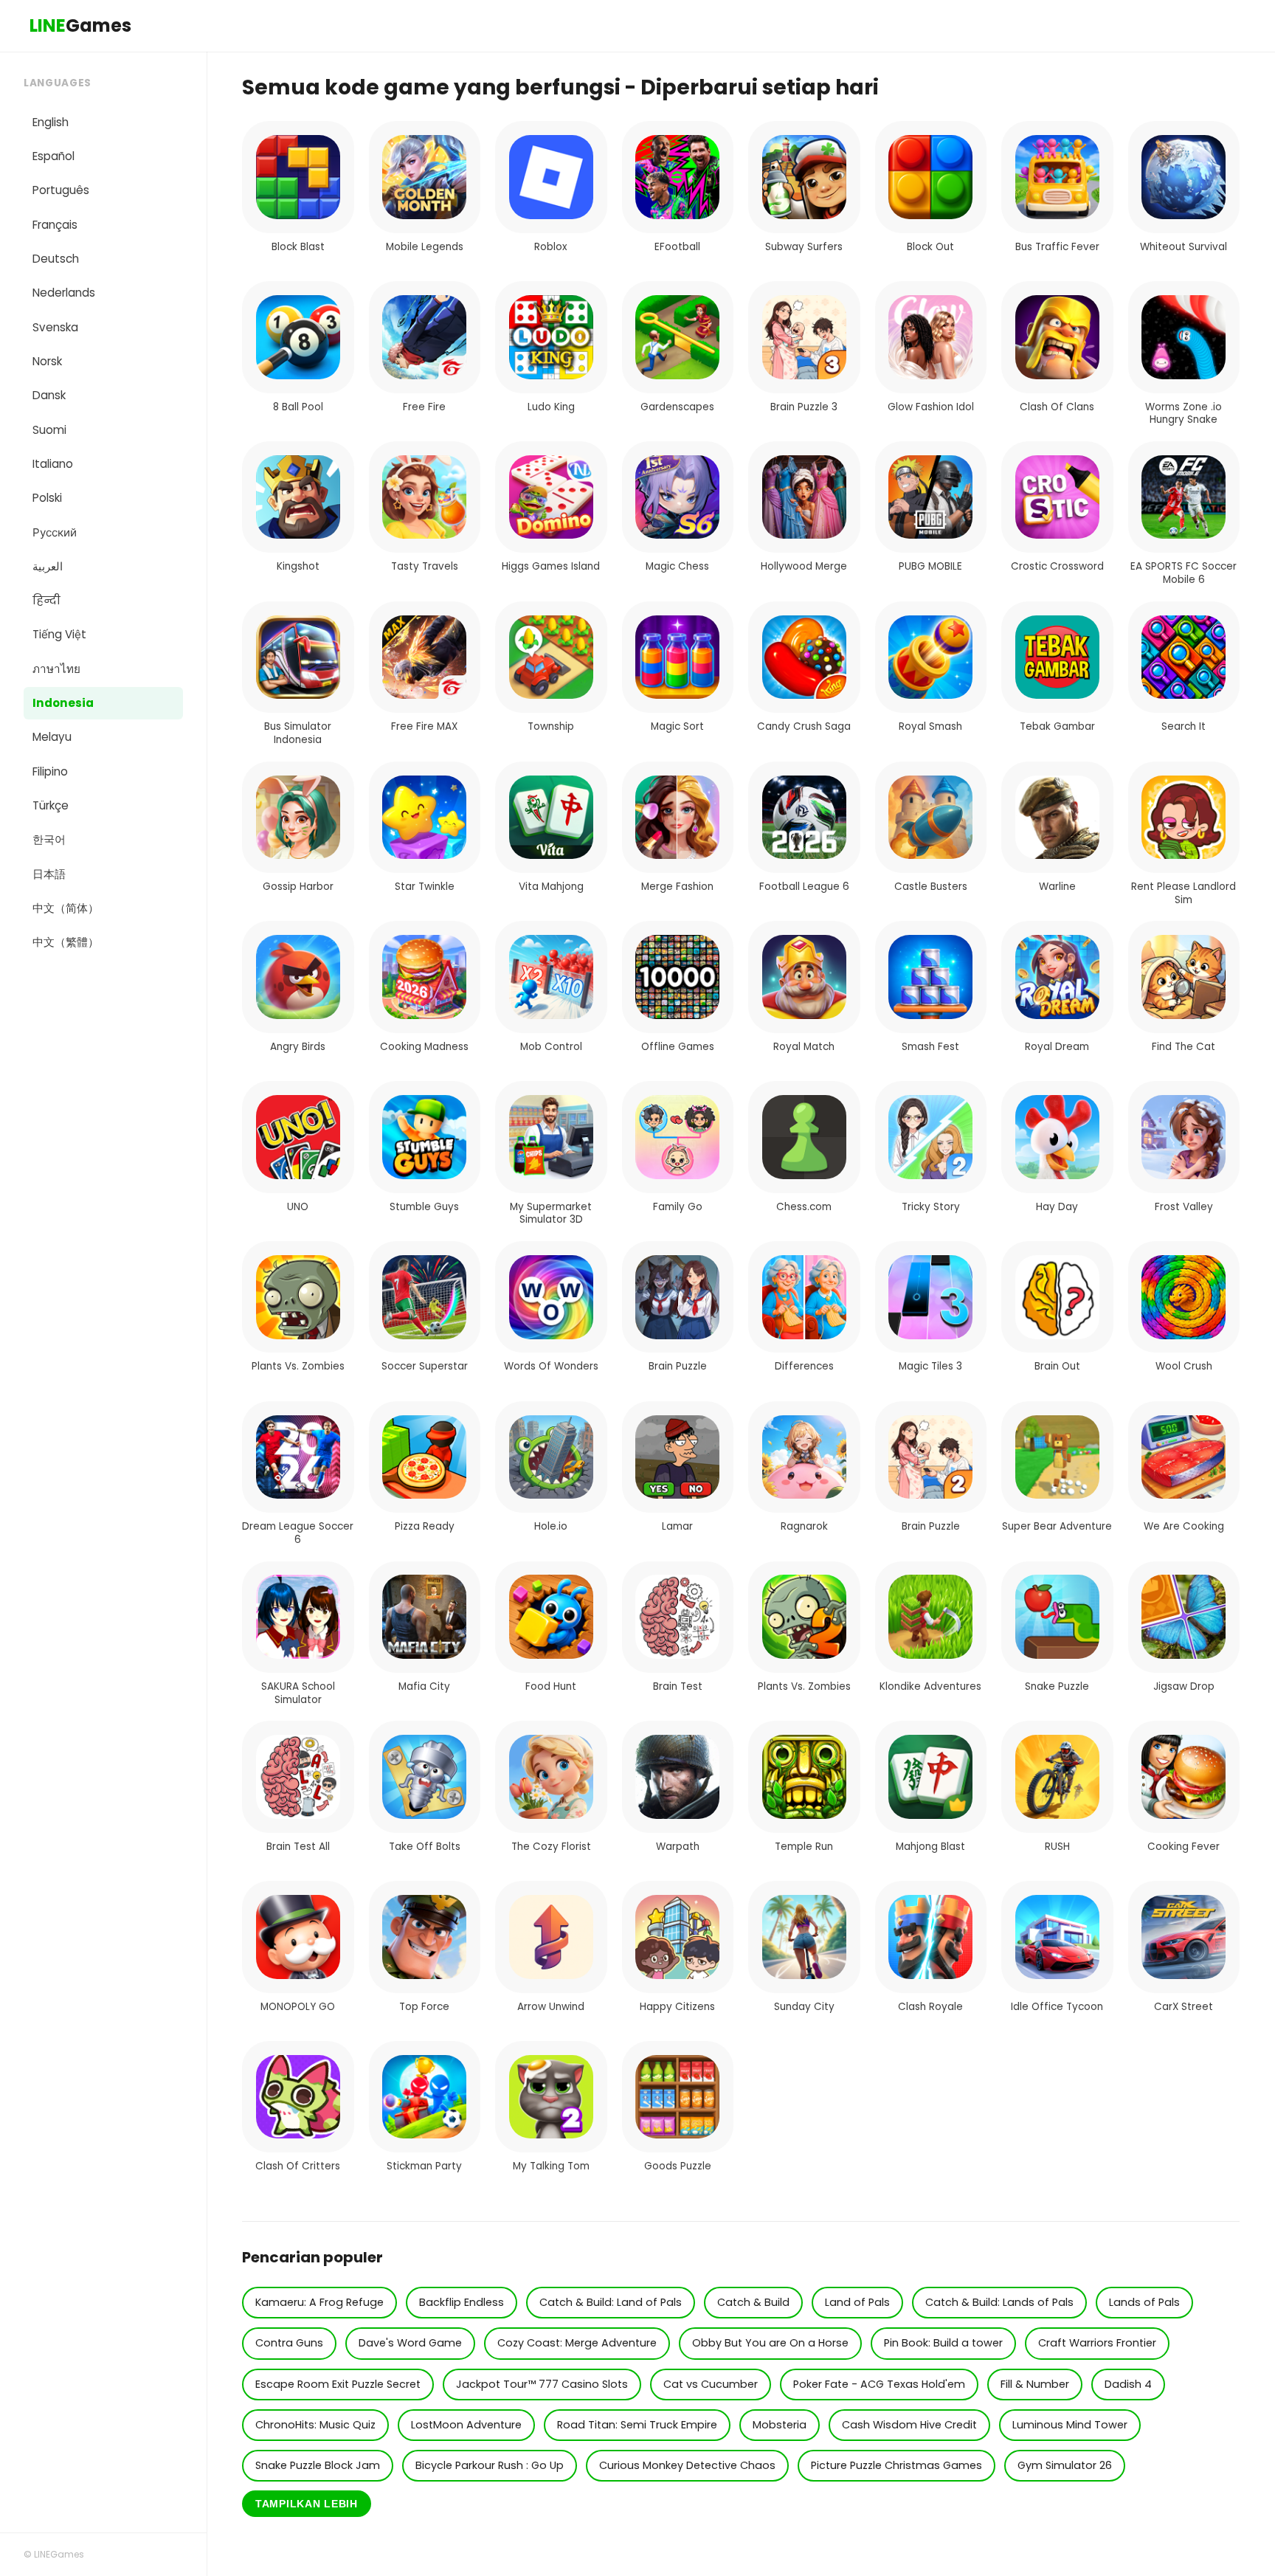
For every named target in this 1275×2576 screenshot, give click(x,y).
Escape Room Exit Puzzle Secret (338, 2384)
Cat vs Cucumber (711, 2384)
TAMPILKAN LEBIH (307, 2504)
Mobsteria (780, 2425)
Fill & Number (1035, 2384)
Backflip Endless (462, 2302)
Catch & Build (753, 2302)
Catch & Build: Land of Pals (611, 2302)
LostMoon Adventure (466, 2425)
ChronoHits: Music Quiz (315, 2425)
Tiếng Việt (59, 634)
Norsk (47, 361)
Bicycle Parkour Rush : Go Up (490, 2465)
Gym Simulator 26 (1065, 2465)
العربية (48, 566)
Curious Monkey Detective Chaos (687, 2465)
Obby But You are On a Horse (770, 2343)
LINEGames (59, 2554)
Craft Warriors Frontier (1097, 2343)
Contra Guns (289, 2343)
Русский (55, 532)
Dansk (49, 395)
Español (53, 156)
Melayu (52, 737)
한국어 (49, 839)
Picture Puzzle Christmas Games (896, 2465)
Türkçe (51, 805)
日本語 (49, 874)
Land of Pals (857, 2302)
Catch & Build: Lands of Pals (999, 2302)
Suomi (49, 430)
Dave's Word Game (410, 2343)
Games (80, 25)
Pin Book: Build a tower (943, 2343)
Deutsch (56, 259)
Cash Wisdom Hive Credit (909, 2425)
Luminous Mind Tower (1070, 2425)
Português (61, 190)
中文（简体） (66, 908)
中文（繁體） (66, 942)
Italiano (53, 464)
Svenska (55, 327)
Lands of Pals (1144, 2302)
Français (55, 225)
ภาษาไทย (56, 669)
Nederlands (64, 293)
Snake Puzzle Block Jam (318, 2465)
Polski (47, 498)
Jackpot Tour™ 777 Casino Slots (542, 2384)
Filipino (50, 771)
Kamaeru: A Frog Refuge (319, 2302)
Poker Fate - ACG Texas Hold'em (879, 2384)
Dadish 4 (1128, 2384)
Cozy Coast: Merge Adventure (577, 2343)
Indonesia (63, 703)
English (51, 122)
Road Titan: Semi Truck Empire (637, 2425)
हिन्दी (46, 600)
